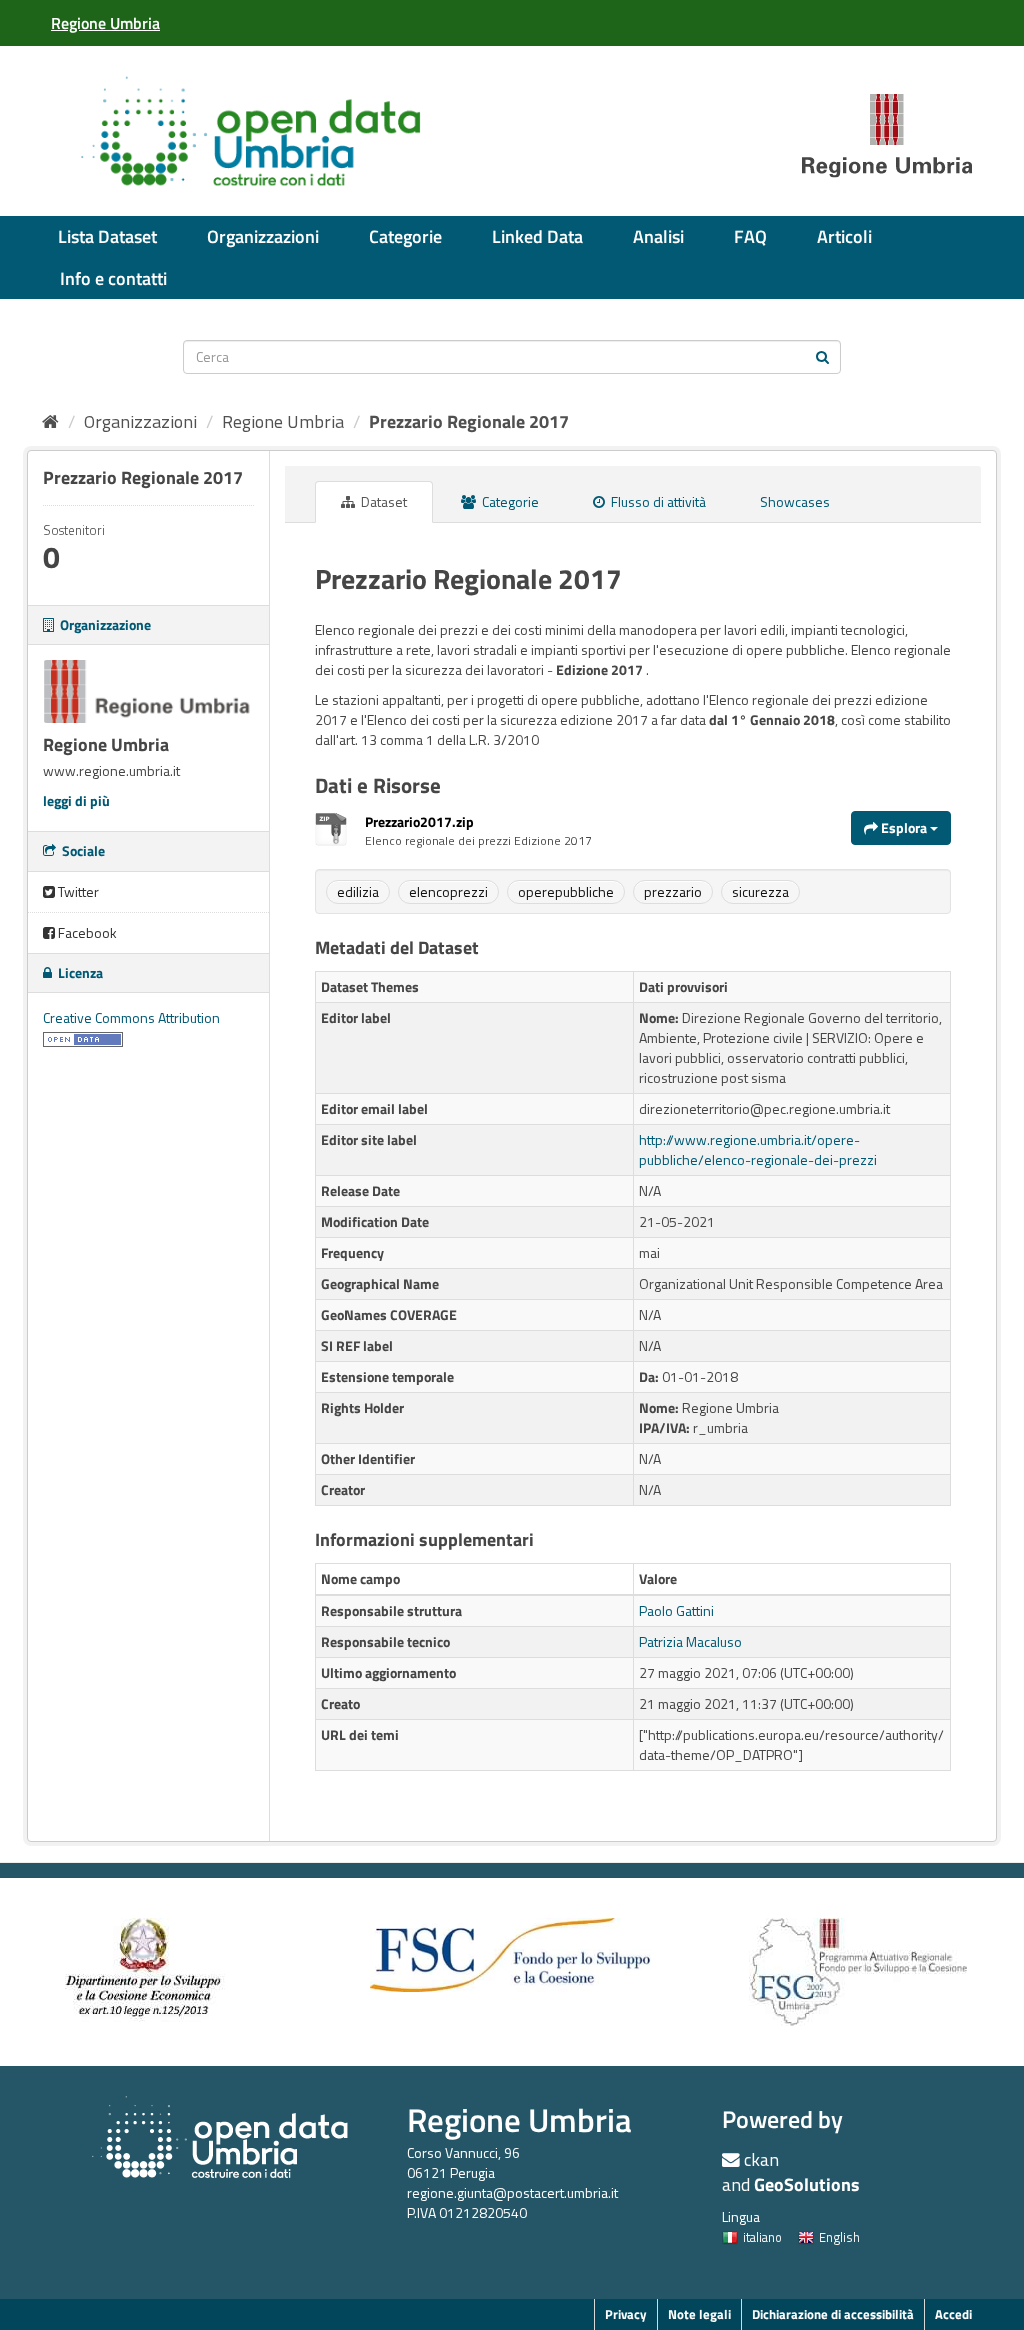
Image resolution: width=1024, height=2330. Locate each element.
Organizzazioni (263, 236)
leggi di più (76, 800)
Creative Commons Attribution (131, 1017)
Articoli (844, 236)
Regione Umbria (283, 421)
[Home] (50, 421)
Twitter (77, 891)
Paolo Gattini (676, 1610)
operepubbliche (566, 891)
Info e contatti (113, 278)
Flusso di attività (657, 501)
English (839, 2237)
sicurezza (760, 891)
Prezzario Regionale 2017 (469, 421)
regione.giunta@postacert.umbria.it (512, 2192)
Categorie (405, 236)
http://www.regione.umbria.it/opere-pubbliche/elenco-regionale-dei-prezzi (758, 1149)
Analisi (658, 236)
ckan (761, 2159)
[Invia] (822, 355)
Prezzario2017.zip (419, 821)
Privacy (626, 2314)
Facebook (86, 932)
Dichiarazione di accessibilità (833, 2314)
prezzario (673, 891)
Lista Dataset (107, 236)
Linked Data (537, 236)
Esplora (904, 827)
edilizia (358, 891)
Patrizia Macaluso (690, 1641)
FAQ (750, 236)
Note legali (699, 2314)
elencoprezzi (448, 891)
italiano (762, 2237)
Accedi (953, 2314)
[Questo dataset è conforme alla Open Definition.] (83, 1037)
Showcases (795, 501)
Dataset (382, 501)
